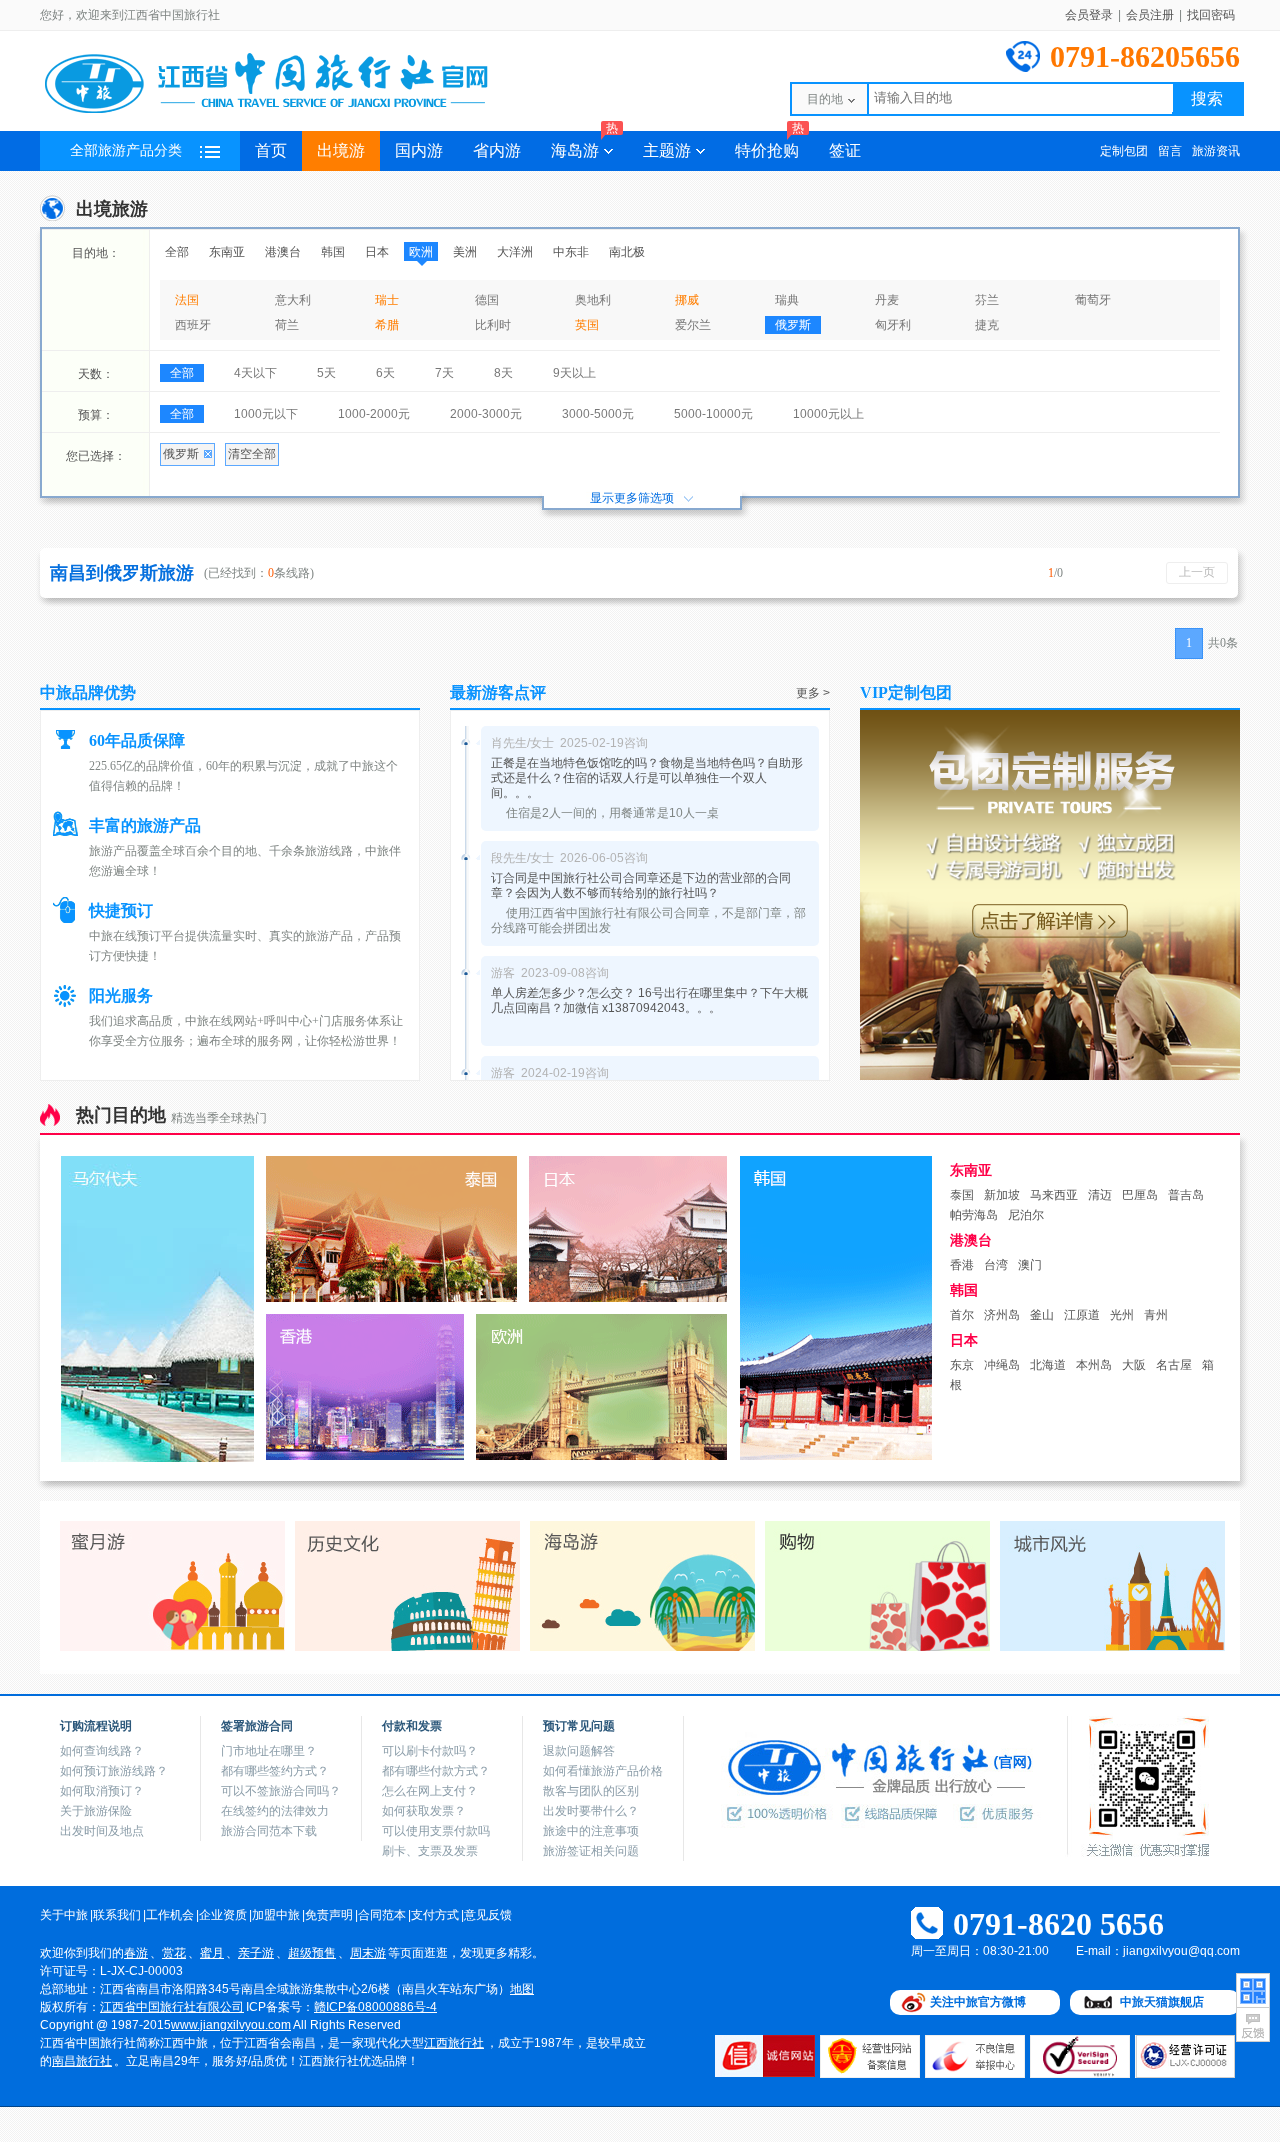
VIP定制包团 (906, 692)
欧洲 (421, 252)
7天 (444, 373)
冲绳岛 (1002, 1365)
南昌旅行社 (82, 2061)
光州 (1122, 1315)
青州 (1156, 1315)
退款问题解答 (579, 1751)
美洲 (465, 252)
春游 (136, 1953)
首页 (271, 150)
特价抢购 (769, 145)
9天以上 (574, 373)
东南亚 (227, 252)
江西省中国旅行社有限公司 (172, 2007)
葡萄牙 (1093, 300)
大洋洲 (515, 252)
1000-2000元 (374, 414)
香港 (962, 1265)
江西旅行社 (454, 2043)
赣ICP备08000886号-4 (375, 2007)
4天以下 (255, 373)
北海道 (1048, 1365)
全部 (177, 252)
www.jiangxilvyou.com (231, 2025)
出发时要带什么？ (591, 1811)
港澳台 (283, 252)
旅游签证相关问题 (591, 1851)
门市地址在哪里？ (269, 1751)
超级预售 (312, 1953)
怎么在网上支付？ (430, 1791)
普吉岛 (1186, 1195)
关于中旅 (64, 1915)
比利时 (493, 325)
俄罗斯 (793, 325)
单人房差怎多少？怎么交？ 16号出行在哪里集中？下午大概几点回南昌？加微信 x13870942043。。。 (649, 1000)
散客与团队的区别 (591, 1791)
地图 (522, 1989)
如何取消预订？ (102, 1791)
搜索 (1207, 98)
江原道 (1082, 1315)
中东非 (571, 252)
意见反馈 (488, 1915)
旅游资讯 (1216, 151)
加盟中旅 (276, 1915)
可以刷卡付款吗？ (430, 1751)
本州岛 (1094, 1365)
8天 (503, 373)
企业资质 (223, 1915)
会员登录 (1089, 15)
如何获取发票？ (424, 1811)
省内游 (497, 150)
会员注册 (1150, 15)
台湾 (996, 1265)
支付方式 (435, 1915)
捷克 (987, 325)
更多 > (813, 693)
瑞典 (787, 300)
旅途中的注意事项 (591, 1831)
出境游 (341, 150)
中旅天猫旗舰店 (1162, 2002)
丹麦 (887, 300)
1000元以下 (266, 414)
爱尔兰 (693, 325)
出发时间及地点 (102, 1831)
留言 (1170, 151)
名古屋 (1174, 1365)
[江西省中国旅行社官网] (290, 112)
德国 (487, 300)
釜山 (1042, 1315)
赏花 (174, 1953)
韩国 (333, 252)
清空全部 (252, 454)
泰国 (962, 1195)
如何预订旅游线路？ (114, 1771)
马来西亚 (1054, 1195)
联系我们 (117, 1915)
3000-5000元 (598, 414)
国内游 (419, 150)
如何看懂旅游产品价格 (603, 1771)
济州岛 (1002, 1315)
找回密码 (1211, 15)
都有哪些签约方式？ (275, 1771)
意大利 (293, 300)
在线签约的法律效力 (275, 1811)
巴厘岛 (1140, 1195)
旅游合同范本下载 (269, 1831)
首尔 (962, 1315)
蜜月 (212, 1953)
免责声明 (329, 1915)
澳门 (1030, 1265)
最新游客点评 (498, 692)
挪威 (687, 300)
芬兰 (987, 300)
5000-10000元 (713, 414)
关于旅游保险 (96, 1811)
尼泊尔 (1026, 1215)
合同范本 (382, 1915)
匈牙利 (893, 325)
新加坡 (1002, 1195)
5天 (326, 373)
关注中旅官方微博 (978, 2002)
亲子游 (256, 1953)
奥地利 (593, 300)
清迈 (1100, 1195)
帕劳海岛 (974, 1215)
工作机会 (170, 1915)
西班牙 (193, 325)
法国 (187, 300)
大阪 (1134, 1365)
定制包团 (1124, 151)
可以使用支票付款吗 (436, 1831)
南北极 (627, 252)
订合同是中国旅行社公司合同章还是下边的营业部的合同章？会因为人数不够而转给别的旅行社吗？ (641, 885)
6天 (385, 373)
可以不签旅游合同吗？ (281, 1791)
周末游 (368, 1953)
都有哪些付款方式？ (436, 1771)
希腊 (387, 325)
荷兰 (287, 325)
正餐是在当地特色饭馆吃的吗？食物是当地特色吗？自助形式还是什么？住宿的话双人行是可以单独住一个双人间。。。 (647, 778)
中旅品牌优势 (88, 692)
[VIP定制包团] (1050, 1076)
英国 (587, 325)
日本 (377, 252)
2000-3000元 (486, 414)
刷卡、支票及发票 (430, 1851)
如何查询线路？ (102, 1751)
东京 (962, 1365)
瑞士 (387, 300)
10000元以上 (828, 414)
